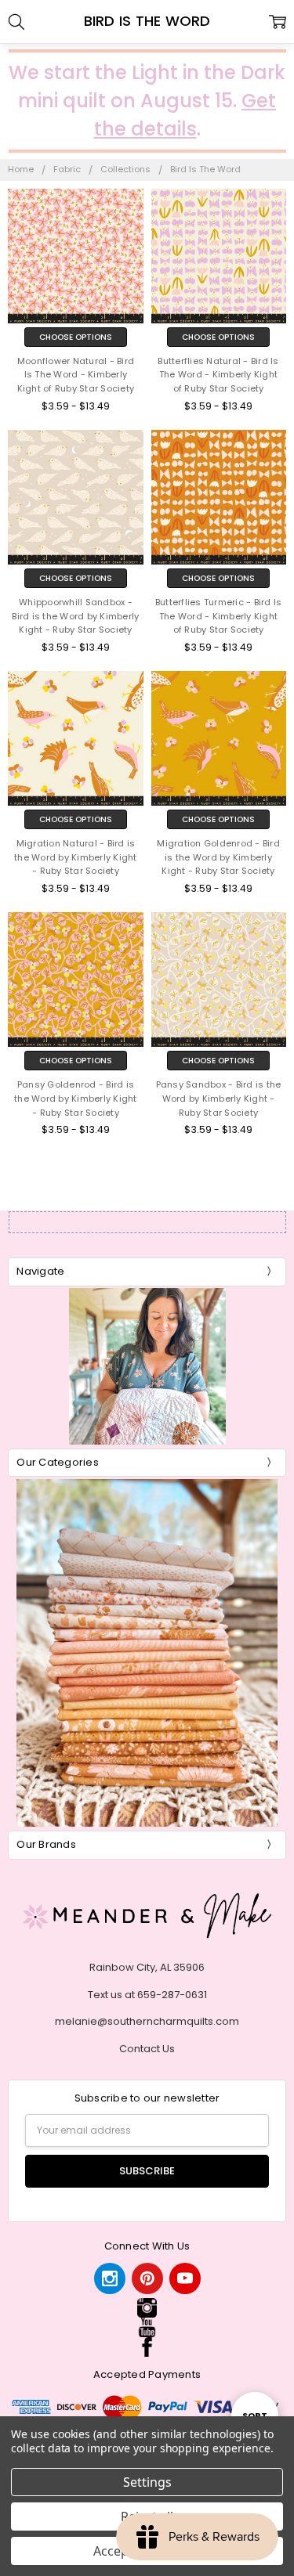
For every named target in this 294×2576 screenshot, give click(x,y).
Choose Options (76, 337)
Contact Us (147, 2049)
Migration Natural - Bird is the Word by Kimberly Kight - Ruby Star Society (76, 857)
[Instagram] (110, 2278)
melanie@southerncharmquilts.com (147, 2021)
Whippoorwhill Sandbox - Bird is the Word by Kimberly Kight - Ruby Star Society (75, 616)
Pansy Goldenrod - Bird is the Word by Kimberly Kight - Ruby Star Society (76, 1099)
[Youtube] (185, 2278)
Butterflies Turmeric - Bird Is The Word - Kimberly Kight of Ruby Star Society (219, 616)
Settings (147, 2482)
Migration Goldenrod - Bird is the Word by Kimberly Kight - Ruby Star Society (218, 857)
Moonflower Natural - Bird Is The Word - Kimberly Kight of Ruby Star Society (76, 375)
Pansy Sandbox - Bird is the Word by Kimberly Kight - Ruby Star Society (219, 1099)
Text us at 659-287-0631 (147, 1995)
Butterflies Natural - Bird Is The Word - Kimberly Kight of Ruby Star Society (218, 375)
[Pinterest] (147, 2278)
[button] (147, 2308)
